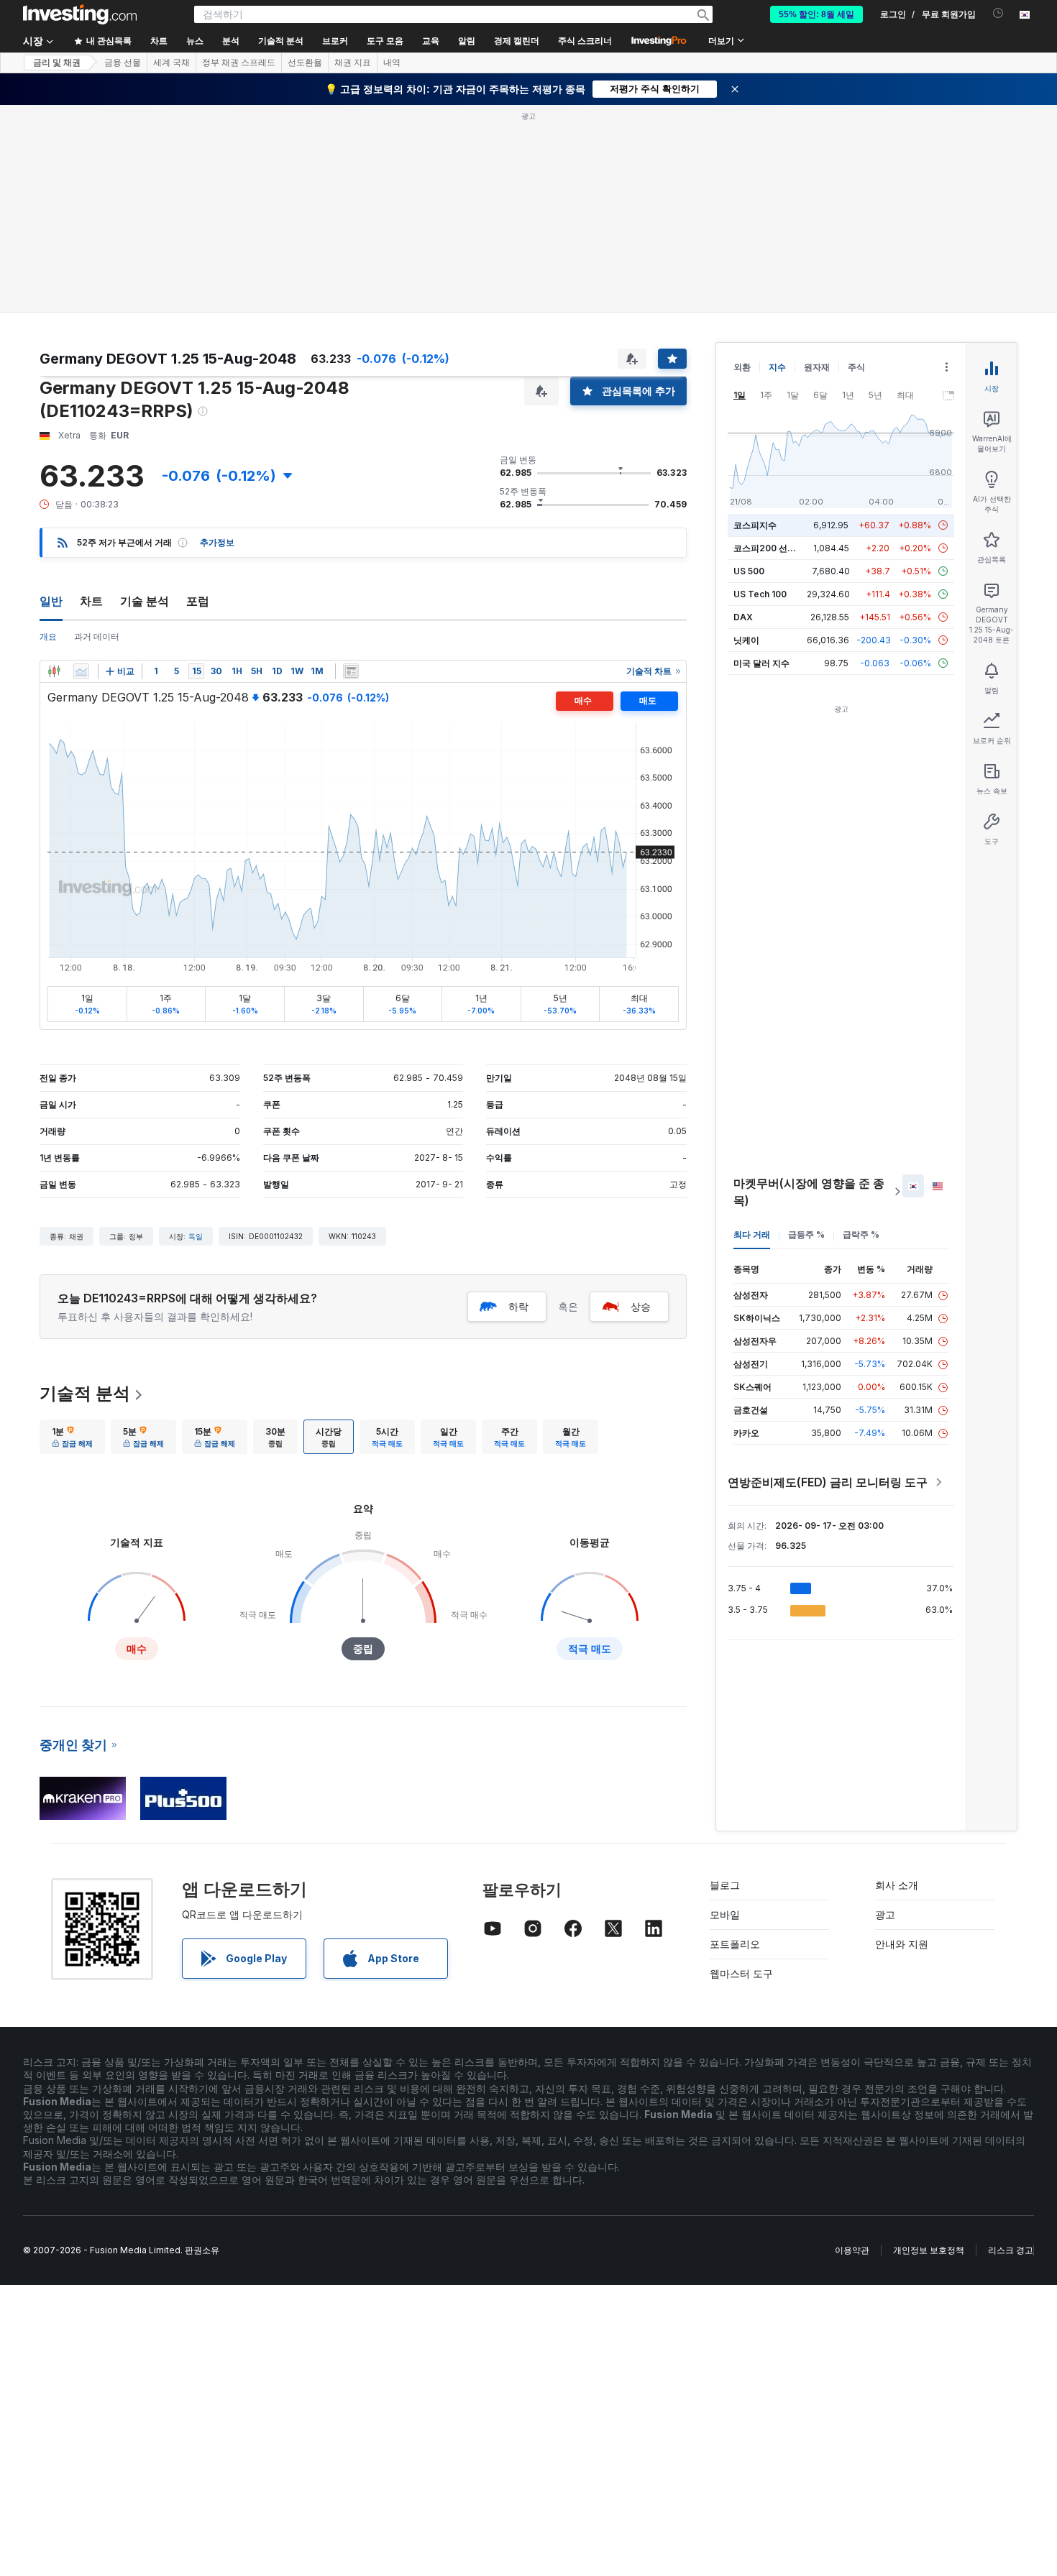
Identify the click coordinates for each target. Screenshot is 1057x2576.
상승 (641, 1306)
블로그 (725, 1885)
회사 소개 (897, 1885)
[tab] (72, 1437)
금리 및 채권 (57, 63)
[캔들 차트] (54, 671)
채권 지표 (353, 63)
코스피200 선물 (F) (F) (778, 548)
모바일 (725, 1914)
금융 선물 (123, 63)
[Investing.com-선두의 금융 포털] (80, 14)
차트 (91, 601)
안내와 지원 (902, 1944)
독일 (196, 1236)
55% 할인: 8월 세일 (816, 14)
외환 (742, 367)
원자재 (817, 367)
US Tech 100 (760, 594)
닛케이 (746, 640)
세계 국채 (171, 63)
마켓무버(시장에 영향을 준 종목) (809, 1192)
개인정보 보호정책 (929, 2250)
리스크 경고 (1011, 2250)
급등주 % (806, 1234)
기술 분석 (145, 601)
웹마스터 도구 (741, 1973)
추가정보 (217, 542)
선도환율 (305, 63)
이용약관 (852, 2250)
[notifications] (998, 13)
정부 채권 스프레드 (239, 63)
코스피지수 (755, 525)
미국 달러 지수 (761, 663)
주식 (856, 367)
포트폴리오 (735, 1944)
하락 (518, 1306)
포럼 (198, 601)
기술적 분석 (85, 1393)
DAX (743, 617)
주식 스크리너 (585, 41)
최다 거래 (752, 1234)
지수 (777, 367)
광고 (885, 1914)
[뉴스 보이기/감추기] (351, 671)
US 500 (749, 571)
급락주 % (861, 1234)
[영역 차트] (81, 671)
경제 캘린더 (517, 41)
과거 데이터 (97, 636)
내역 (392, 63)
